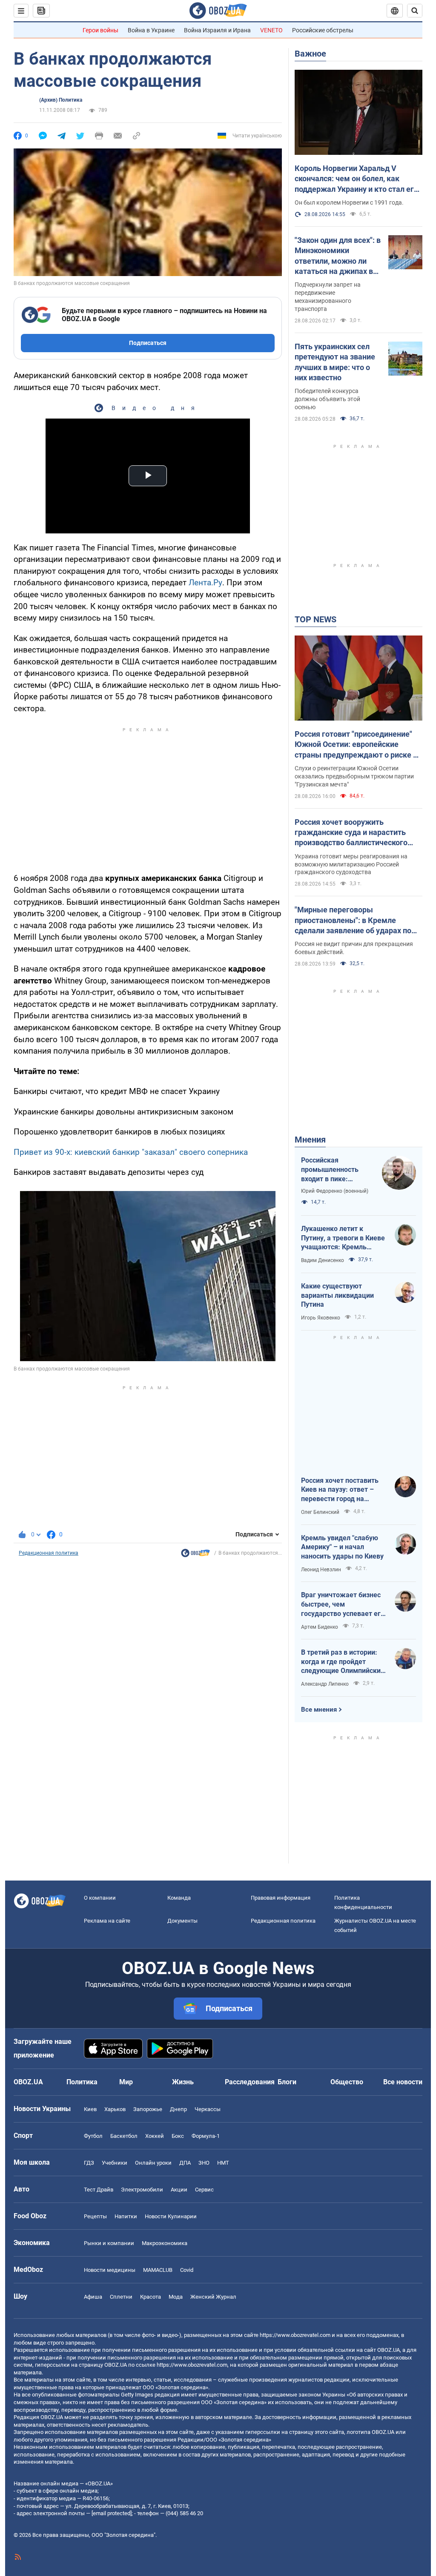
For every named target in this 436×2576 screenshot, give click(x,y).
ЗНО (204, 2163)
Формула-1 (206, 2136)
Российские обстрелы (323, 30)
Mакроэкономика (165, 2243)
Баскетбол (124, 2136)
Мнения (310, 1140)
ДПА (185, 2163)
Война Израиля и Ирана (217, 30)
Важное (310, 54)
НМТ (223, 2163)
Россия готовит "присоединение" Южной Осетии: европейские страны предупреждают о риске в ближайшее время (356, 745)
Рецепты (95, 2216)
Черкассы (208, 2109)
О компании (100, 1898)
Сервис (204, 2190)
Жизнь (183, 2082)
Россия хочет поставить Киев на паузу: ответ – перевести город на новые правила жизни (340, 1490)
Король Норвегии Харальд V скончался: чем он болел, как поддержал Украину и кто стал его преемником (356, 179)
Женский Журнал (213, 2297)
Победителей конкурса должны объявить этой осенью (327, 399)
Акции (179, 2190)
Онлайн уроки (153, 2163)
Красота (151, 2297)
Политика (82, 2082)
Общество (347, 2082)
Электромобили (142, 2190)
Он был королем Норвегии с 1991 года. (349, 202)
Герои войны (100, 30)
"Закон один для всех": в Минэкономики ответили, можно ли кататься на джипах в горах (338, 256)
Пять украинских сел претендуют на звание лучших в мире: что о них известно (335, 362)
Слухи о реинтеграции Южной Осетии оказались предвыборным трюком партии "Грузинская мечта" (354, 776)
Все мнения (319, 1710)
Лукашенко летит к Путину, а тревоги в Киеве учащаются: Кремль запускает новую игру (343, 1238)
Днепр (178, 2109)
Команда (179, 1898)
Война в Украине (151, 30)
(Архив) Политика (61, 100)
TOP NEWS (316, 619)
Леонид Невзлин (321, 1570)
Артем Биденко (320, 1627)
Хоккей (155, 2136)
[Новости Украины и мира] (195, 1555)
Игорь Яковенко (321, 1318)
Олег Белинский (320, 1512)
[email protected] (112, 2513)
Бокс (178, 2136)
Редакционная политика (49, 1553)
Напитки (126, 2216)
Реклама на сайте (107, 1921)
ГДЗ (89, 2163)
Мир (126, 2082)
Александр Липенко (325, 1684)
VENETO (271, 30)
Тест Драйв (99, 2190)
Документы (182, 1921)
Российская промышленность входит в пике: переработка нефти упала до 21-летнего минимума (334, 1170)
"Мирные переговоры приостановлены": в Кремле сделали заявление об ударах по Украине (353, 920)
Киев (90, 2109)
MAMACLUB (158, 2270)
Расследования (250, 2082)
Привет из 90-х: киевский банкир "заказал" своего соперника (131, 1152)
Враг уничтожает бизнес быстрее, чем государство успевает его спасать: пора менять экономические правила (343, 1604)
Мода (176, 2297)
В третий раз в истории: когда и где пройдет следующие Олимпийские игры (343, 1662)
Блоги (287, 2082)
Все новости (403, 2082)
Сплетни (121, 2297)
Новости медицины (110, 2270)
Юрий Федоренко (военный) (335, 1191)
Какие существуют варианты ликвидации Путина (337, 1295)
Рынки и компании (109, 2243)
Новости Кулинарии (171, 2216)
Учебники (115, 2163)
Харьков (115, 2109)
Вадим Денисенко (323, 1260)
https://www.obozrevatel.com (295, 2335)
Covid (187, 2270)
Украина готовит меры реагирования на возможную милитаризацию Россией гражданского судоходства (351, 864)
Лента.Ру (205, 583)
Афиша (93, 2297)
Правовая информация (281, 1898)
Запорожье (148, 2109)
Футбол (93, 2136)
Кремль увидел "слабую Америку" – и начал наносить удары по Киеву (342, 1547)
